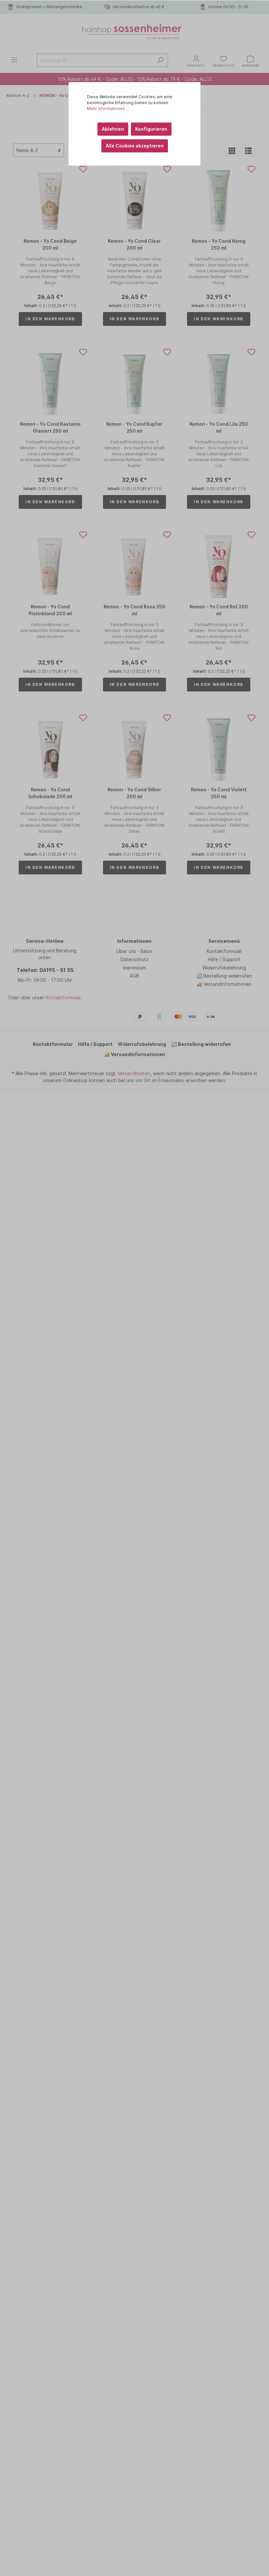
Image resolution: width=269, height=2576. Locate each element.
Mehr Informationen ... (108, 109)
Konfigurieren (151, 129)
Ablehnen (113, 129)
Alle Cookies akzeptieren (135, 146)
